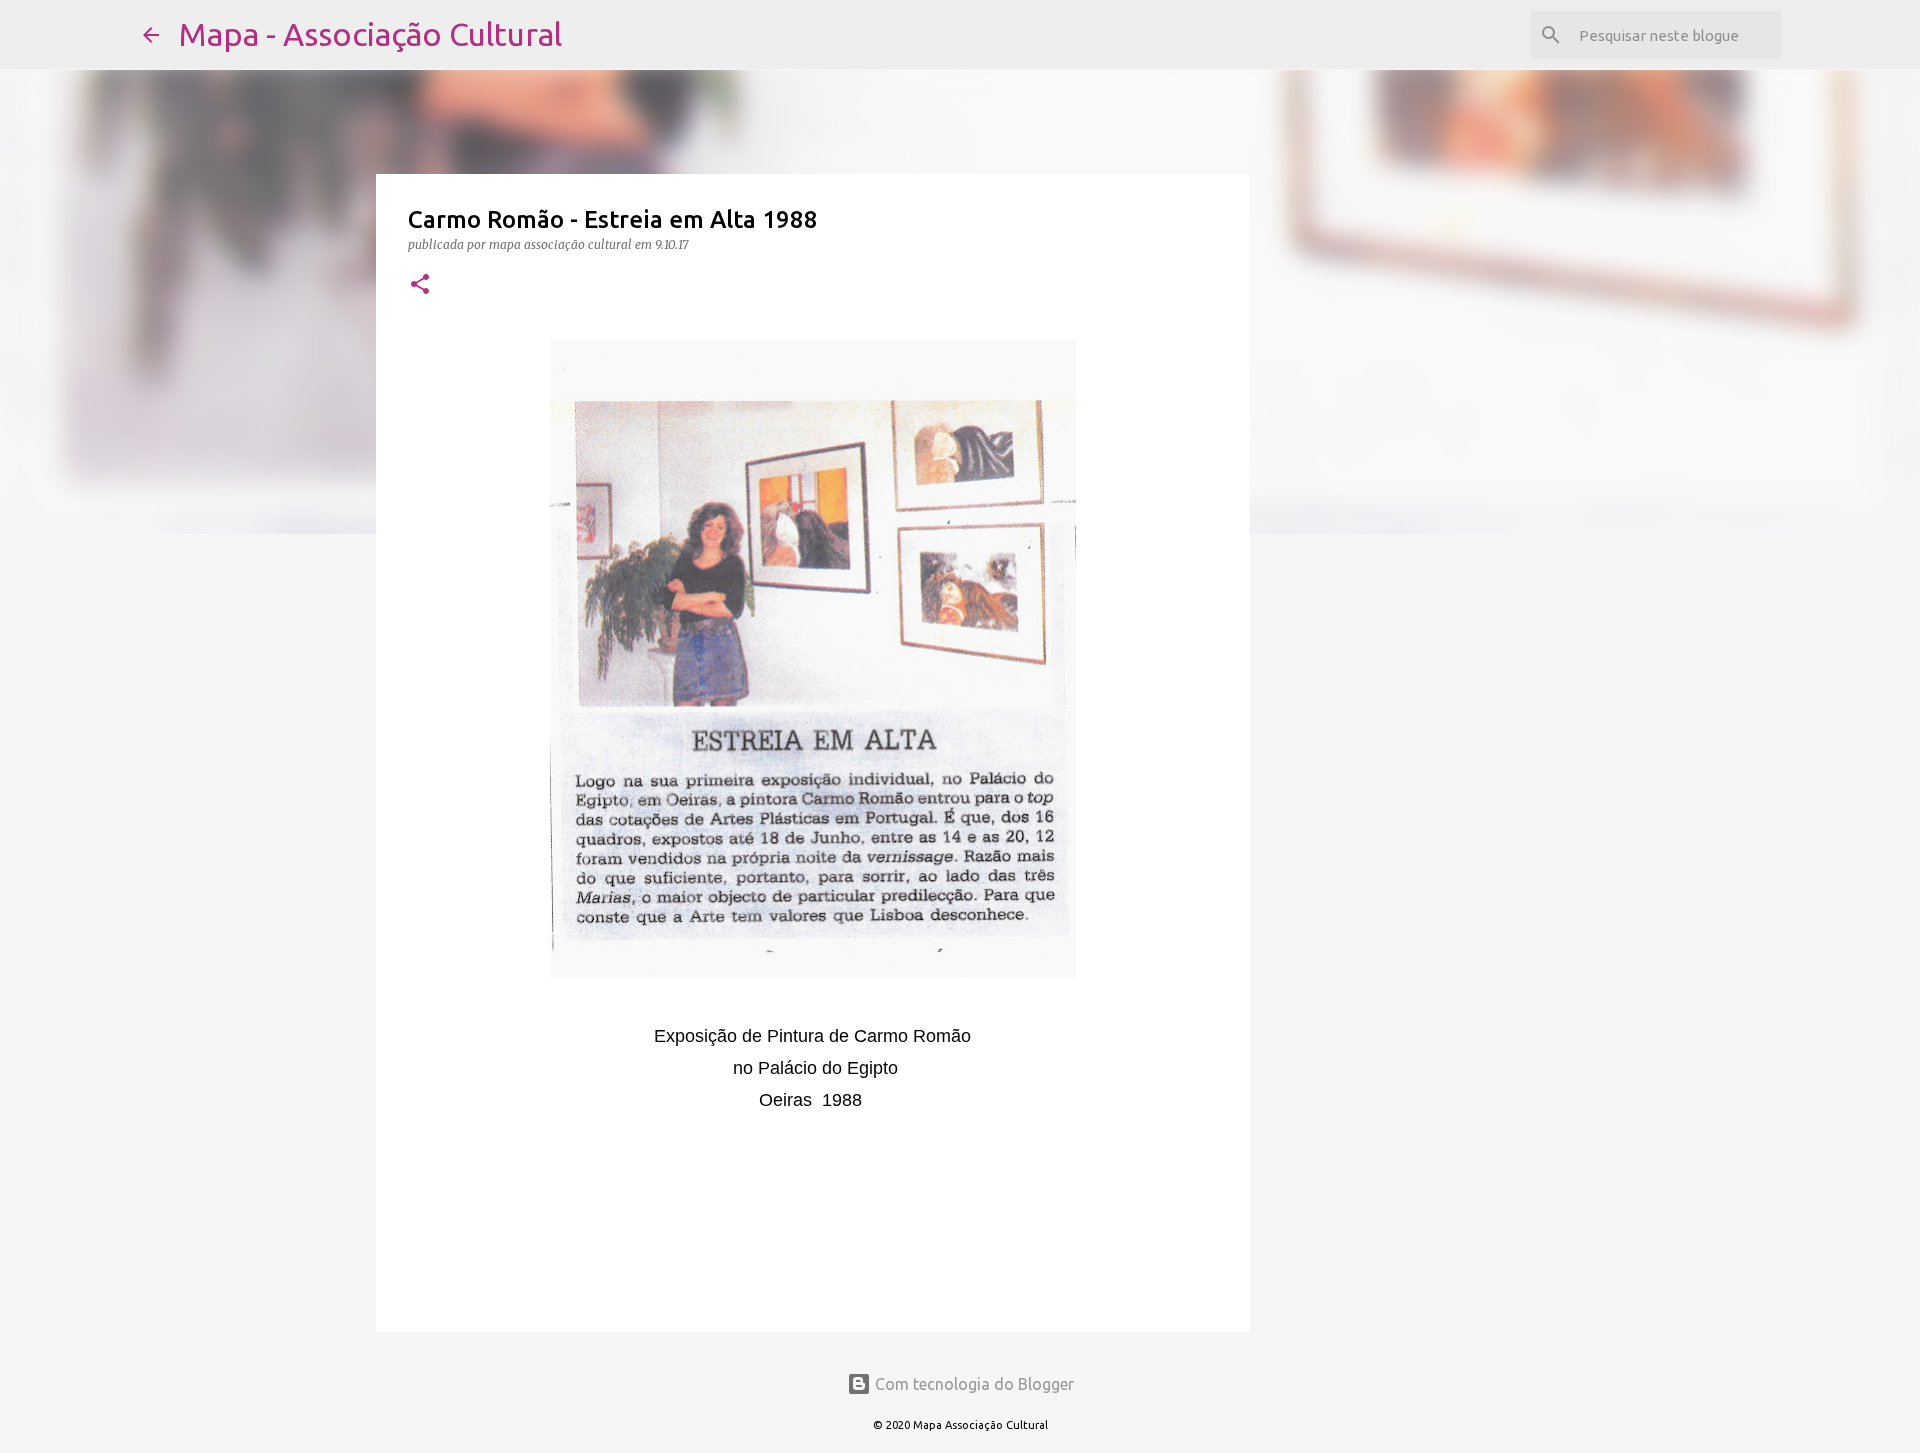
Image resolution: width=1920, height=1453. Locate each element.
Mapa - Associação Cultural (370, 34)
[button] (420, 285)
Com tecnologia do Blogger (972, 1384)
